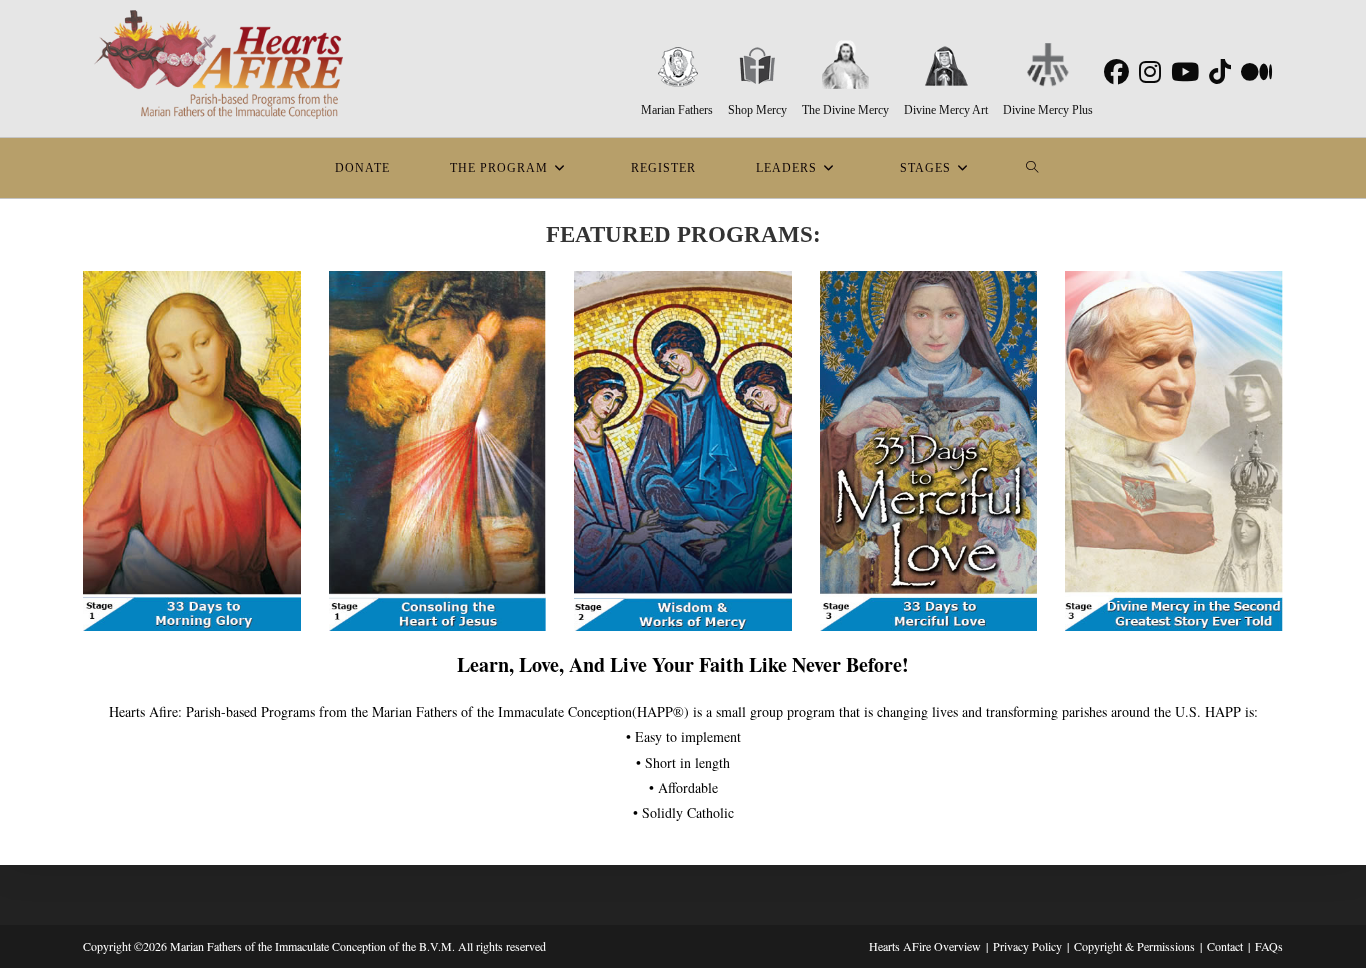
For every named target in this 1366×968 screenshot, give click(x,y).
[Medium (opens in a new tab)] (1252, 72)
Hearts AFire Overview (925, 946)
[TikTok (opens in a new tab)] (1217, 72)
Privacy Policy (1027, 946)
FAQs (1269, 946)
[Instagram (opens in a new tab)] (1147, 72)
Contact (1225, 946)
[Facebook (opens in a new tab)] (1113, 72)
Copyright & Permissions (1134, 946)
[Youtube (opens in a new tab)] (1182, 72)
